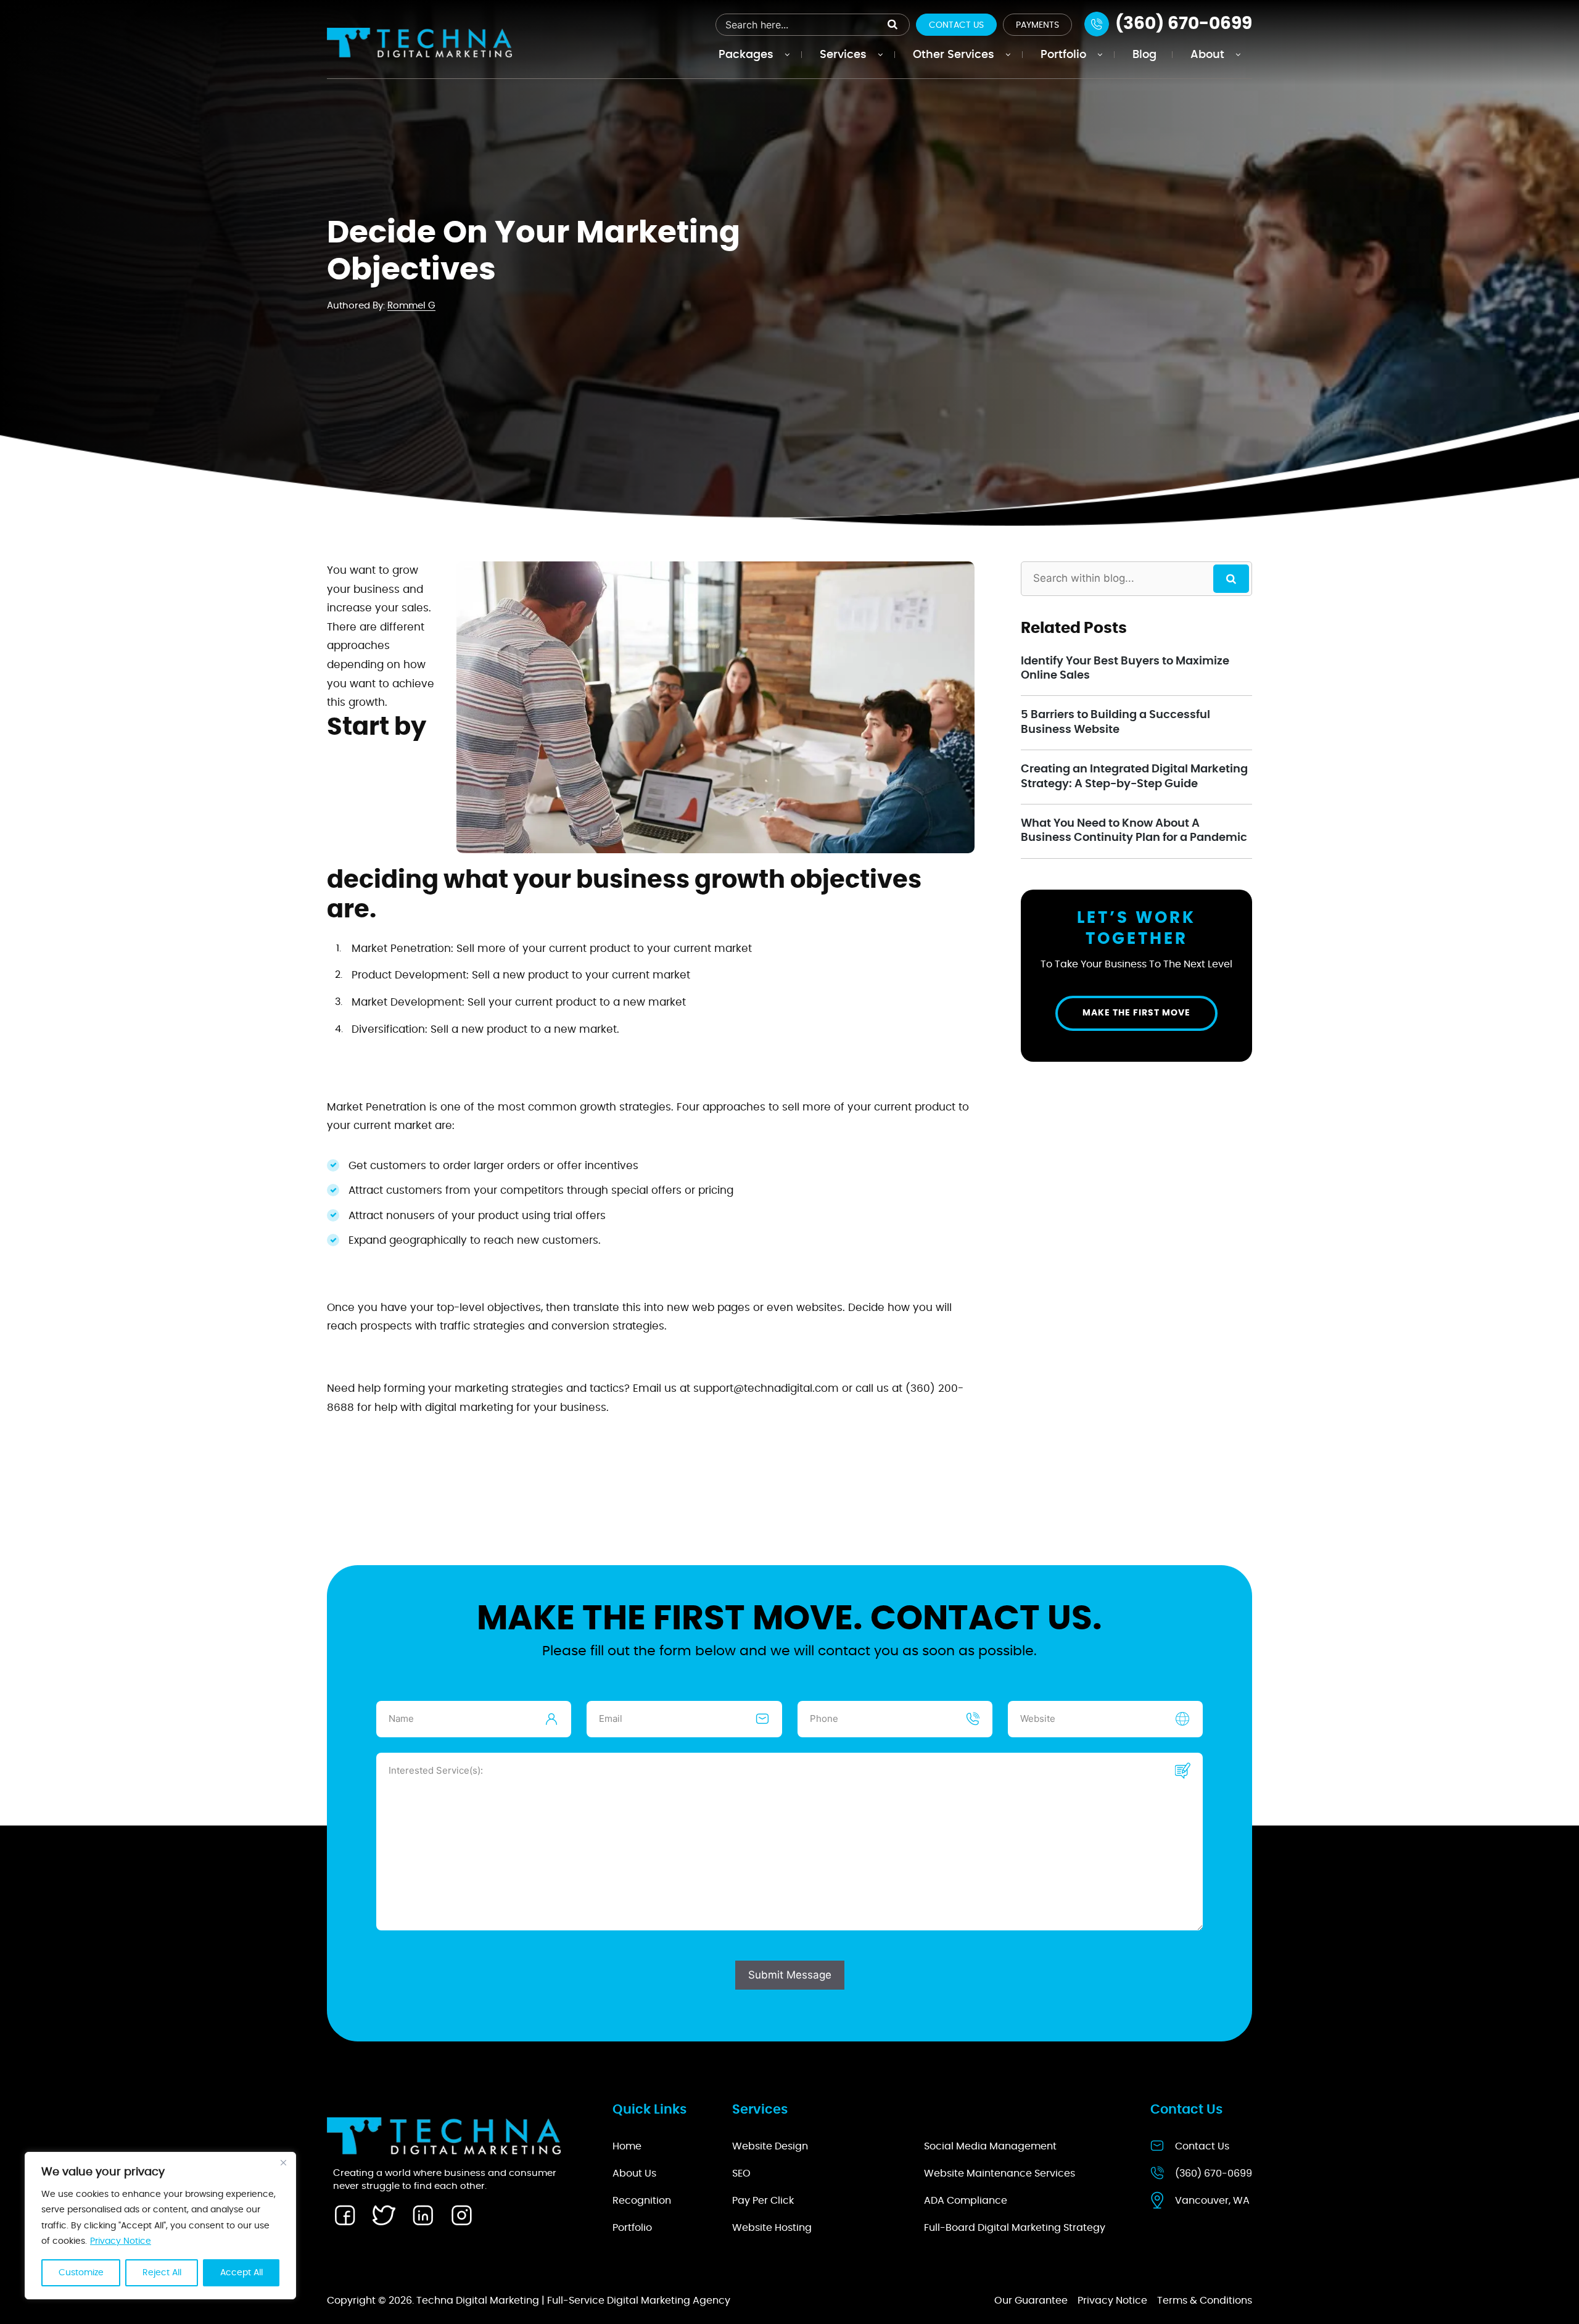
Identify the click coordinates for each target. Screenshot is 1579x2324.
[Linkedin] (423, 2215)
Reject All (162, 2273)
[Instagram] (461, 2215)
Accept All (241, 2273)
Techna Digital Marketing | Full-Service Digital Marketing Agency (573, 2301)
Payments (1037, 25)
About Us (634, 2173)
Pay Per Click (763, 2201)
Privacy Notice (121, 2241)
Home (627, 2146)
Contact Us (956, 25)
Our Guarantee (1031, 2301)
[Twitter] (384, 2215)
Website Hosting (772, 2228)
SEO (741, 2173)
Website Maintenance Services (1000, 2173)
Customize (81, 2273)
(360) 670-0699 (1214, 2173)
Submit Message (790, 1975)
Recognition (642, 2201)
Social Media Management (990, 2146)
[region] (160, 2226)
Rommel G (411, 306)
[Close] (283, 2162)
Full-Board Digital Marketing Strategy (1015, 2228)
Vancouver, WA (1212, 2201)
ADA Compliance (966, 2201)
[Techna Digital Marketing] (419, 42)
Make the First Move (1136, 1013)
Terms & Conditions (1205, 2301)
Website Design (770, 2146)
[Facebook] (345, 2215)
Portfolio (632, 2228)
